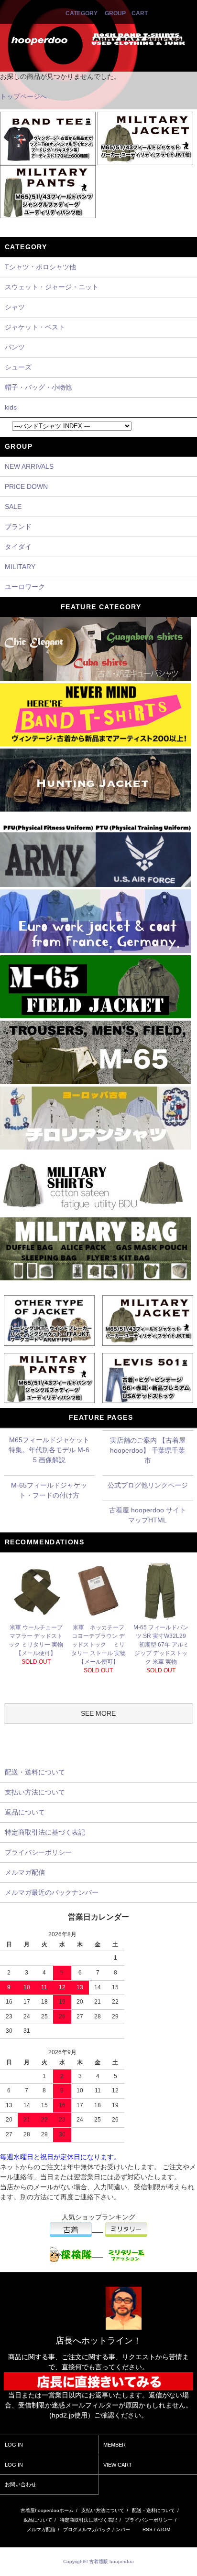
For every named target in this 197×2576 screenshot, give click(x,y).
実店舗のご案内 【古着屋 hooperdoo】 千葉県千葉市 (148, 1450)
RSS (148, 2529)
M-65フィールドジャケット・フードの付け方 (49, 1490)
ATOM (164, 2529)
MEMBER (115, 2445)
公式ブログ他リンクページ (148, 1485)
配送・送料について (153, 2510)
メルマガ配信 (41, 2529)
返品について (38, 2520)
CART (140, 13)
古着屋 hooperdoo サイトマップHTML (148, 1515)
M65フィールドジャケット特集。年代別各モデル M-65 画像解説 (49, 1450)
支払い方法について (103, 2510)
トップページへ (23, 96)
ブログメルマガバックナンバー (97, 2529)
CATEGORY (82, 13)
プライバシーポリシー (149, 2520)
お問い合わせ (21, 2484)
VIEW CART (118, 2465)
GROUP (115, 13)
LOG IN (14, 2445)
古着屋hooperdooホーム (47, 2510)
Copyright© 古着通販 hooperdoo (99, 2561)
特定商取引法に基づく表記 (88, 2520)
